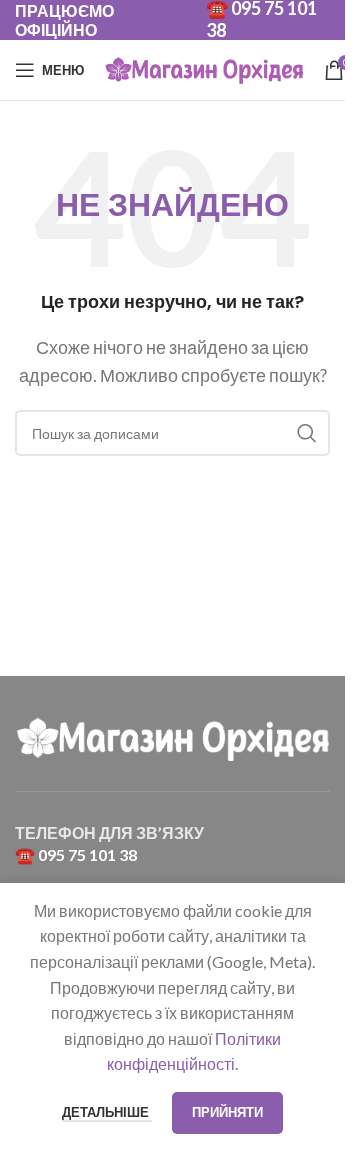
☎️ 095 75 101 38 (76, 854)
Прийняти (227, 1112)
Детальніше (107, 1112)
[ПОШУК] (307, 433)
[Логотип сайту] (204, 67)
